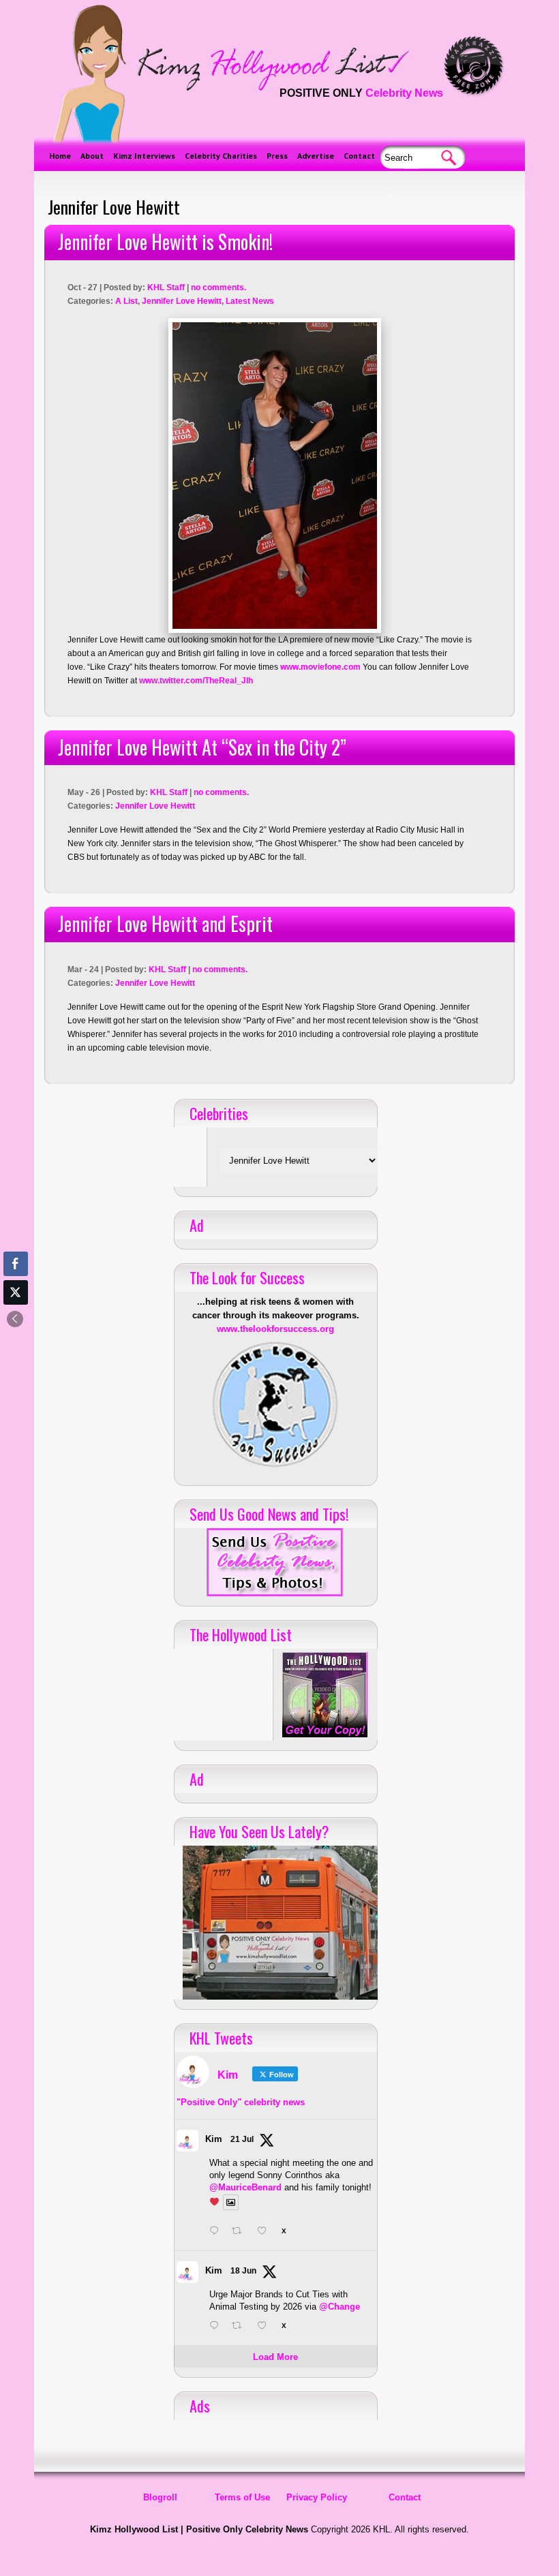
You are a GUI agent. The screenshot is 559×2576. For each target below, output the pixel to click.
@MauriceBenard (245, 2187)
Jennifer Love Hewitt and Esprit (165, 924)
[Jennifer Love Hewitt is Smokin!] (274, 476)
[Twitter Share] (16, 1292)
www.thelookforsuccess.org (275, 1329)
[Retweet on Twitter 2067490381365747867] (241, 2327)
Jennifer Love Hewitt (182, 301)
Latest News (250, 301)
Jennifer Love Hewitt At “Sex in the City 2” (202, 747)
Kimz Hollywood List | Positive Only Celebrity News (199, 2529)
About (92, 156)
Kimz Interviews (144, 156)
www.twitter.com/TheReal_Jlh (196, 681)
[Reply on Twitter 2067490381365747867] (217, 2327)
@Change (339, 2307)
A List (126, 301)
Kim (214, 2139)
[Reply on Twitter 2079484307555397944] (217, 2232)
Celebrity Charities (221, 156)
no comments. (218, 288)
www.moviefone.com (320, 667)
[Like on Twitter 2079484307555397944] (266, 2232)
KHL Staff (166, 288)
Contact (359, 156)
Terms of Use (242, 2497)
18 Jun (243, 2271)
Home (60, 156)
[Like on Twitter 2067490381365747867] (266, 2327)
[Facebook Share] (16, 1264)
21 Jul (242, 2139)
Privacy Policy (317, 2497)
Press (277, 156)
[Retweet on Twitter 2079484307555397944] (241, 2232)
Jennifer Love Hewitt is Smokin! (165, 242)
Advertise (316, 156)
